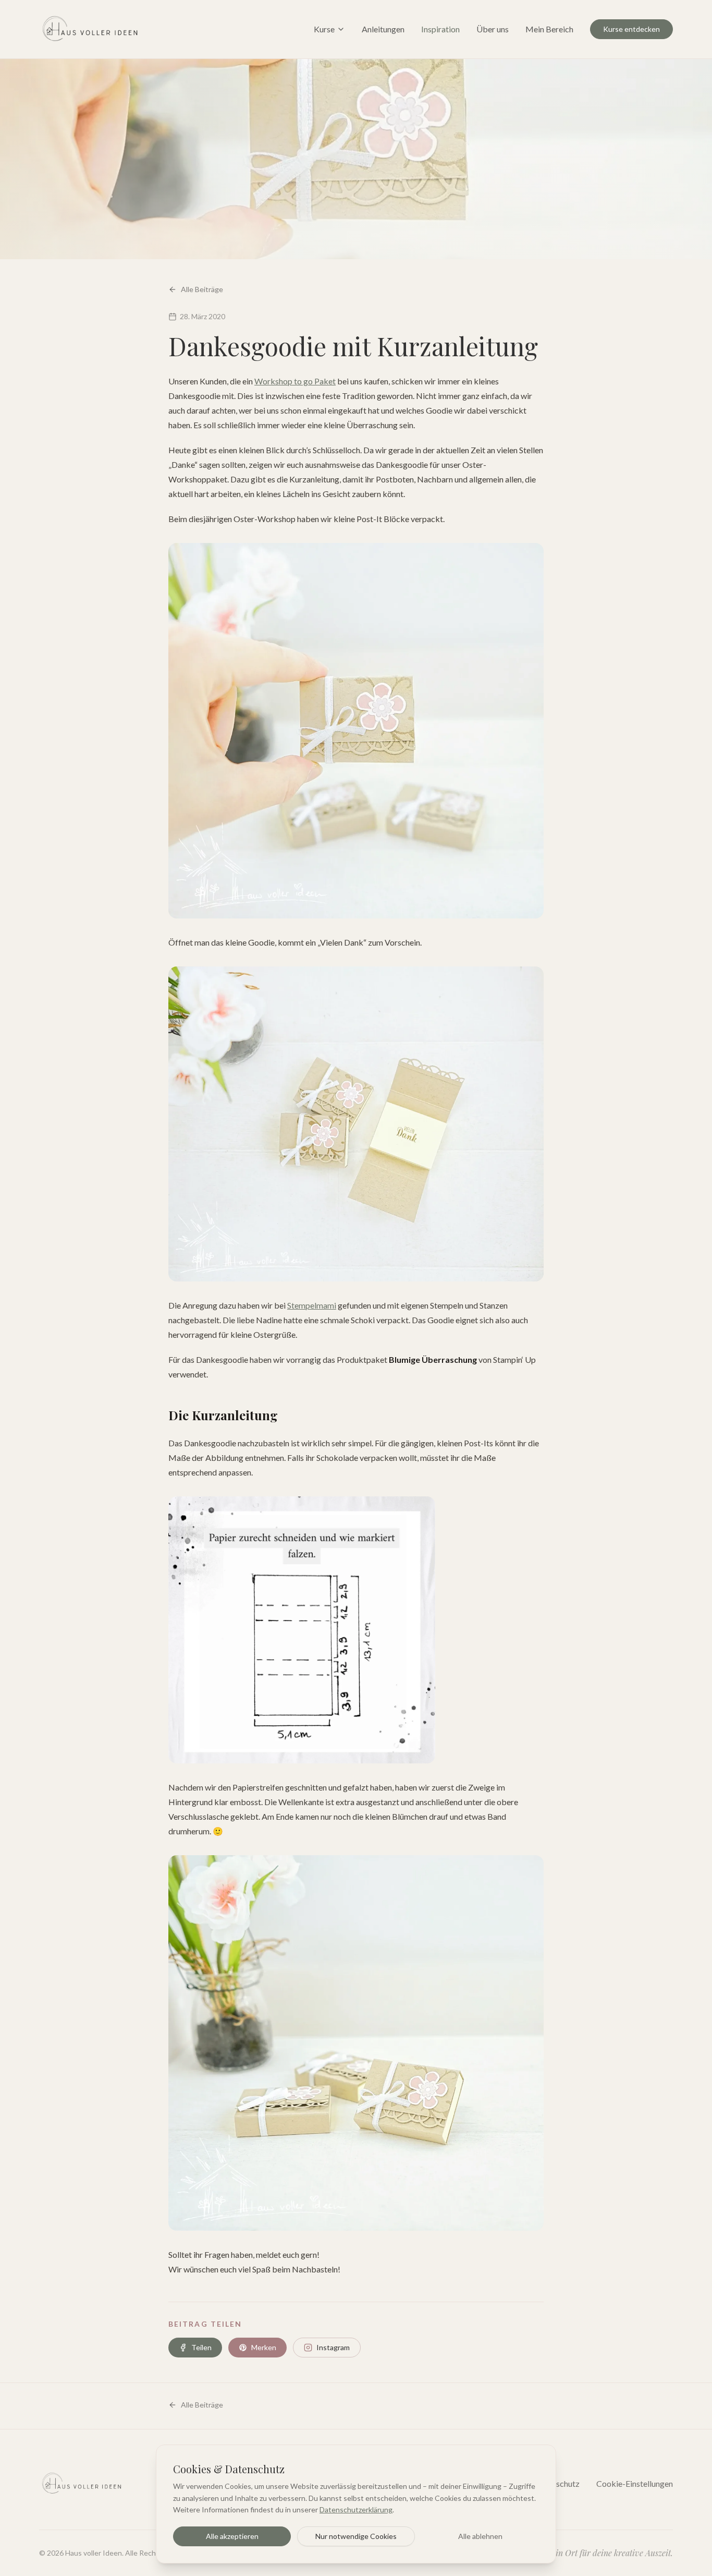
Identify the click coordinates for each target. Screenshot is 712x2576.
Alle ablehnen (480, 2536)
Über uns (493, 29)
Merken (264, 2347)
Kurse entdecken (631, 29)
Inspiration (440, 29)
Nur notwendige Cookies (356, 2536)
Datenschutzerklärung (356, 2510)
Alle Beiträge (202, 289)
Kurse (324, 29)
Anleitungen (383, 29)
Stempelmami (312, 1305)
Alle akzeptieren (232, 2536)
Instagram (333, 2347)
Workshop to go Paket (295, 381)
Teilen (201, 2347)
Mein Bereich (549, 29)
